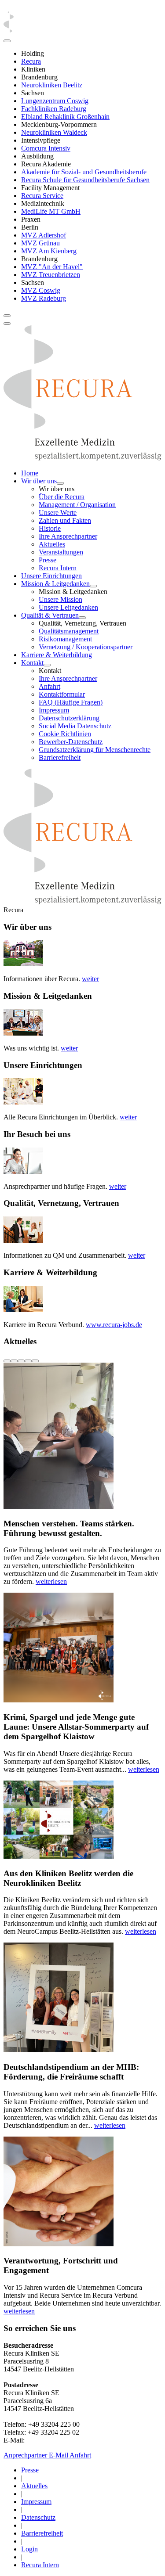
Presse (48, 560)
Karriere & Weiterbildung (57, 655)
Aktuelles (52, 544)
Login (29, 2549)
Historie (50, 528)
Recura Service (42, 196)
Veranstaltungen (61, 552)
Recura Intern (58, 568)
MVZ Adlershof (44, 235)
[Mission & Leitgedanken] (93, 586)
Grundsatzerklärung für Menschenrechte (95, 750)
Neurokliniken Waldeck (54, 132)
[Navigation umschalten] (7, 316)
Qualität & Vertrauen (50, 615)
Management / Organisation (77, 505)
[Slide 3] (28, 1361)
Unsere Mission (60, 599)
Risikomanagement (65, 639)
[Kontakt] (47, 665)
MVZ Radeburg (44, 298)
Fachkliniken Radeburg (54, 109)
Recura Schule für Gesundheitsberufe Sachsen (85, 180)
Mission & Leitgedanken (55, 584)
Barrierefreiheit (60, 757)
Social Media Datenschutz (75, 726)
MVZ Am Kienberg (49, 251)
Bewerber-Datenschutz (71, 742)
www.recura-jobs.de (114, 1325)
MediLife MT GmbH (51, 211)
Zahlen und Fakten (65, 520)
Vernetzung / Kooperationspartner (86, 647)
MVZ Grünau (40, 243)
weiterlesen (51, 1581)
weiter (90, 979)
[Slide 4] (35, 1361)
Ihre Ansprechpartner (68, 536)
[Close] (7, 41)
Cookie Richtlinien (65, 734)
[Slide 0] (7, 1361)
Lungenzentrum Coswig (55, 101)
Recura (31, 61)
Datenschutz (38, 2517)
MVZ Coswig (41, 290)
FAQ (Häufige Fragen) (71, 702)
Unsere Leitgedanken (68, 607)
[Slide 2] (21, 1361)
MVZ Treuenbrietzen (51, 275)
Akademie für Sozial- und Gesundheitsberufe (84, 172)
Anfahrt (49, 686)
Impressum (54, 710)
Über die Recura (62, 497)
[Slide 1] (14, 1361)
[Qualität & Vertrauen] (82, 618)
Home (30, 473)
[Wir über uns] (60, 483)
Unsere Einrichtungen (51, 576)
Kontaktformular (62, 694)
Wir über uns (39, 481)
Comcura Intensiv (46, 148)
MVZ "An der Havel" (52, 267)
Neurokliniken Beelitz (52, 85)
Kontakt (32, 663)
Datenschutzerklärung (69, 718)
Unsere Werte (58, 513)
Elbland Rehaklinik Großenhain (65, 117)
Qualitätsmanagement (69, 631)
